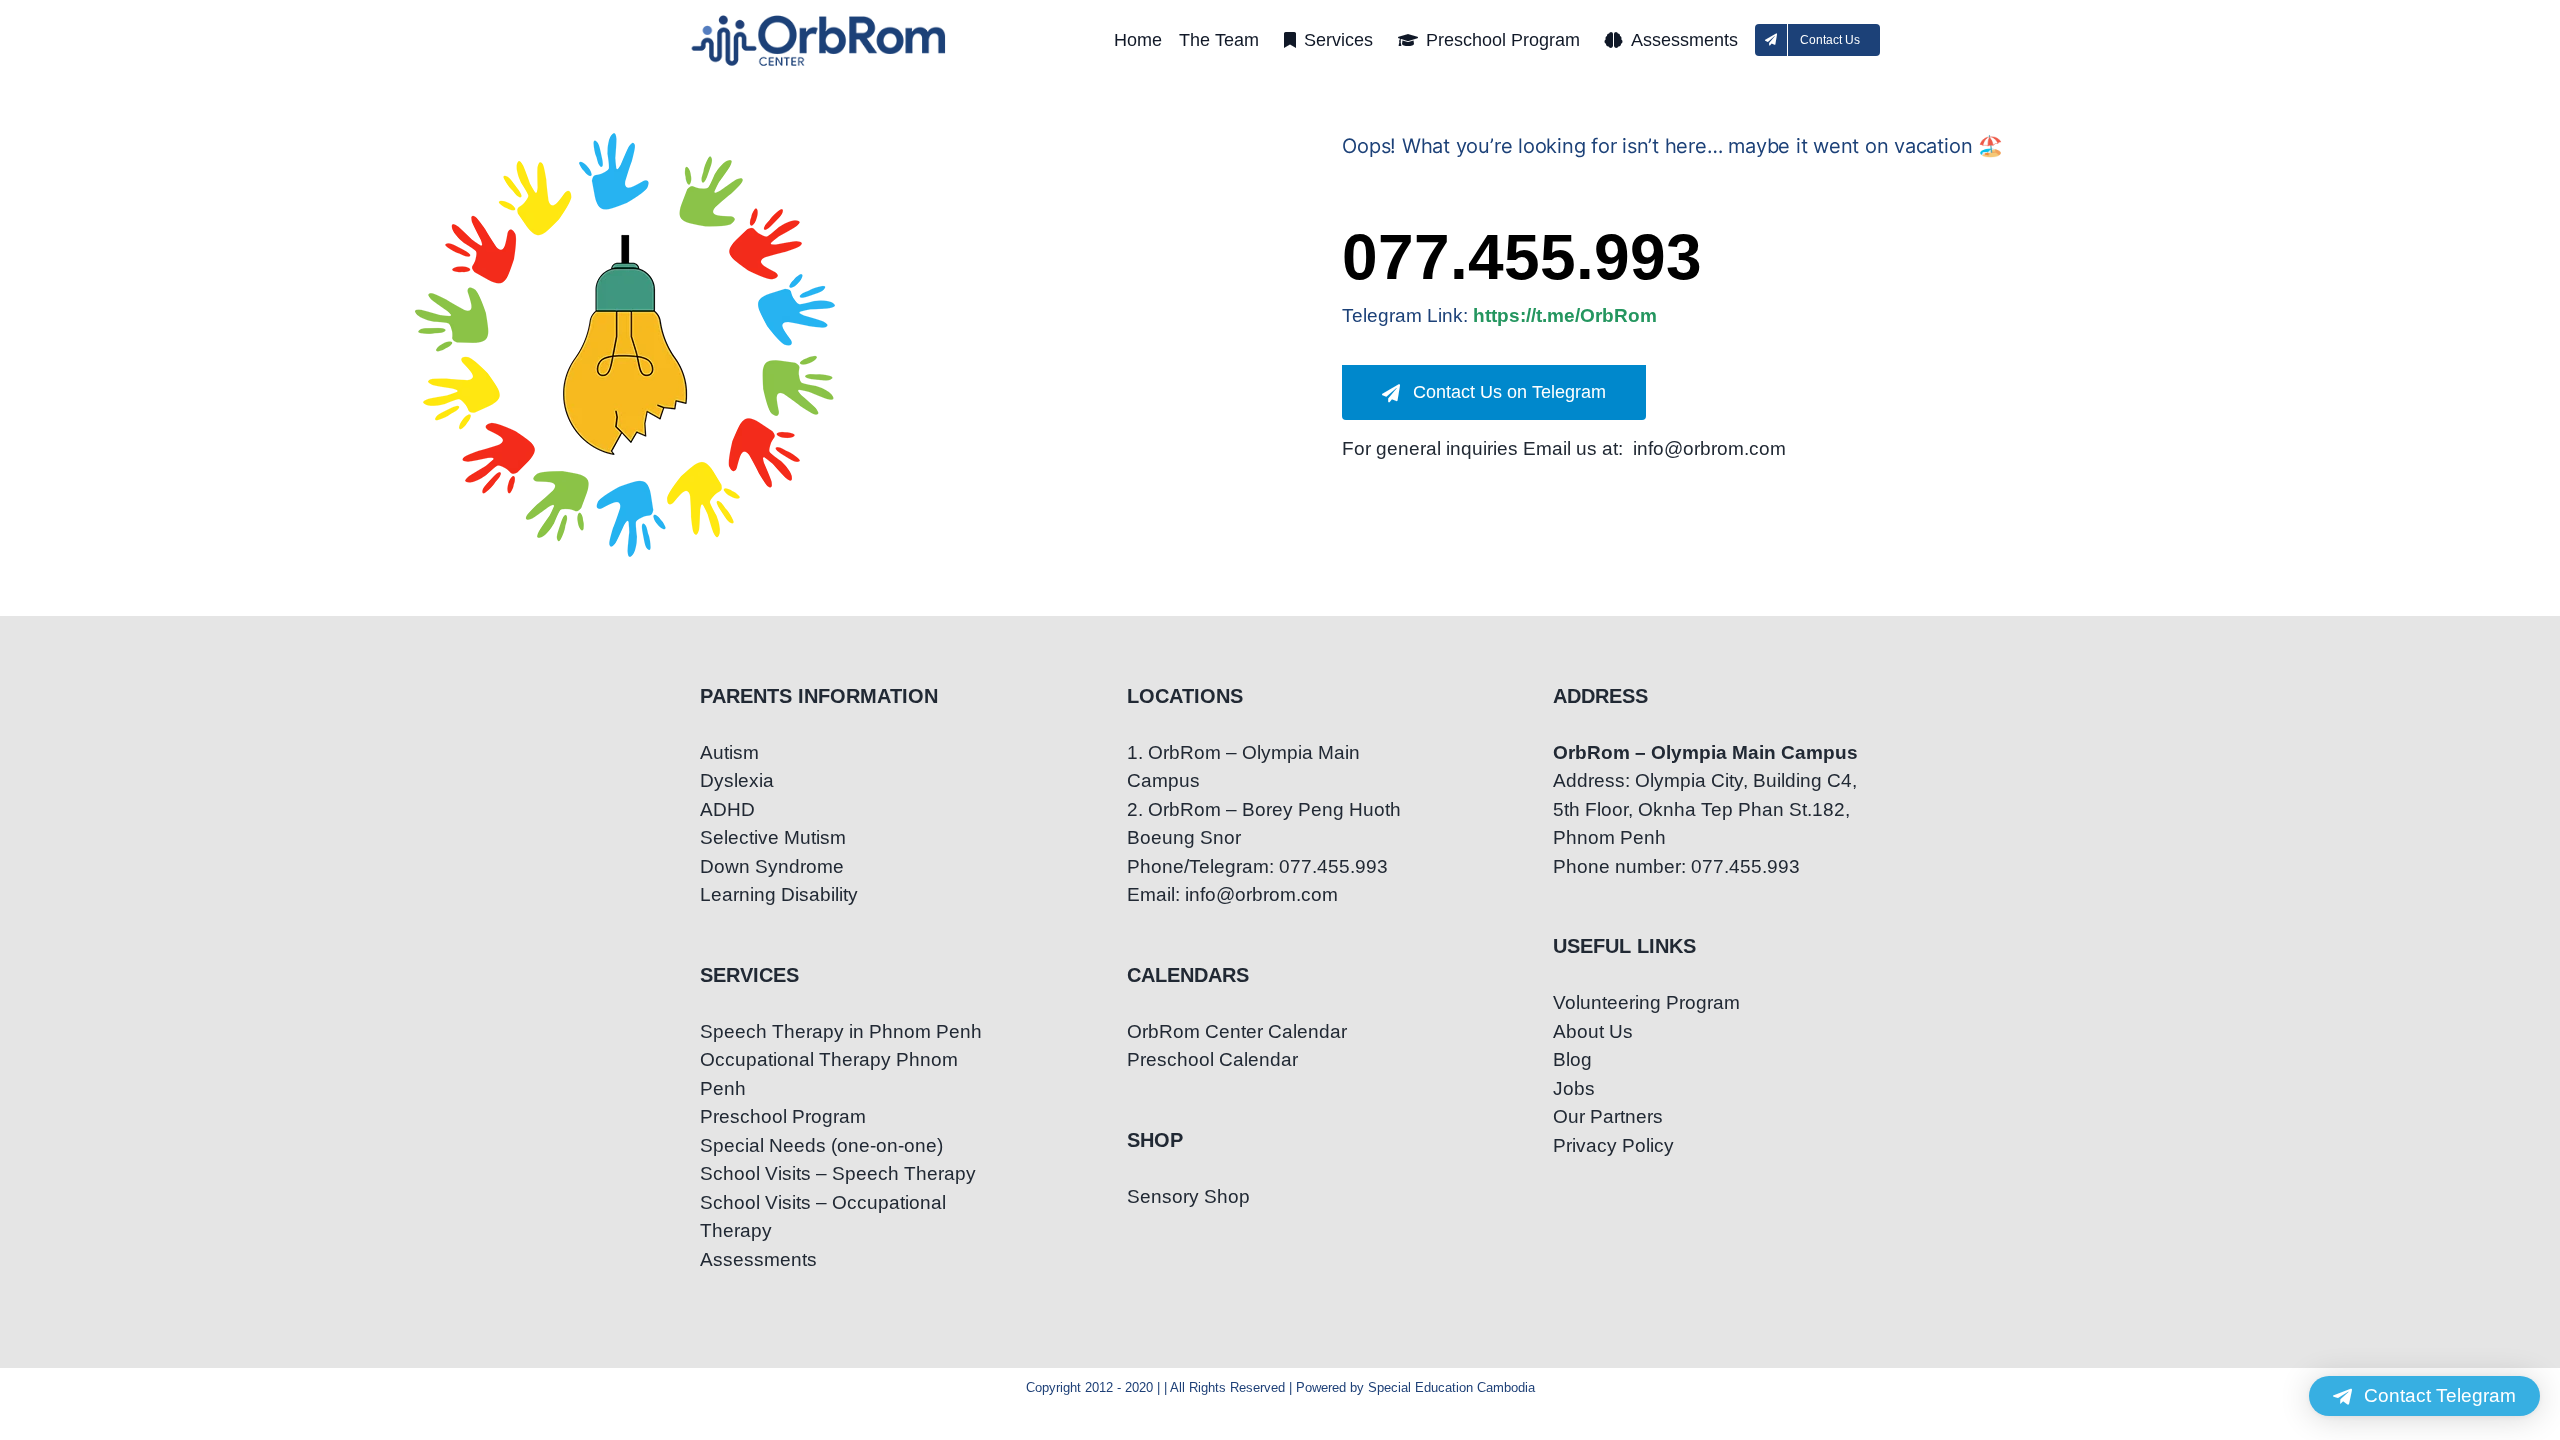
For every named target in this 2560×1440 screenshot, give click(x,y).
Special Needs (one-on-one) (821, 1145)
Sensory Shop (1188, 1196)
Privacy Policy (1613, 1145)
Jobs (1574, 1088)
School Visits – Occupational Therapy (823, 1217)
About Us (1593, 1031)
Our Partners (1608, 1116)
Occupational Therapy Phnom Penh (829, 1074)
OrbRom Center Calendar (1237, 1031)
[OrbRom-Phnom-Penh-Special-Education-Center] (820, 20)
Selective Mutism (773, 837)
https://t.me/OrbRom (1565, 315)
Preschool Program (783, 1116)
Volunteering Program (1646, 1002)
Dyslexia (737, 780)
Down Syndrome (772, 866)
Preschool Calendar (1212, 1059)
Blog (1572, 1059)
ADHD (727, 809)
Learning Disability (779, 894)
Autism (729, 752)
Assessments (758, 1259)
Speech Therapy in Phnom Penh (841, 1031)
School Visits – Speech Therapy (838, 1173)
